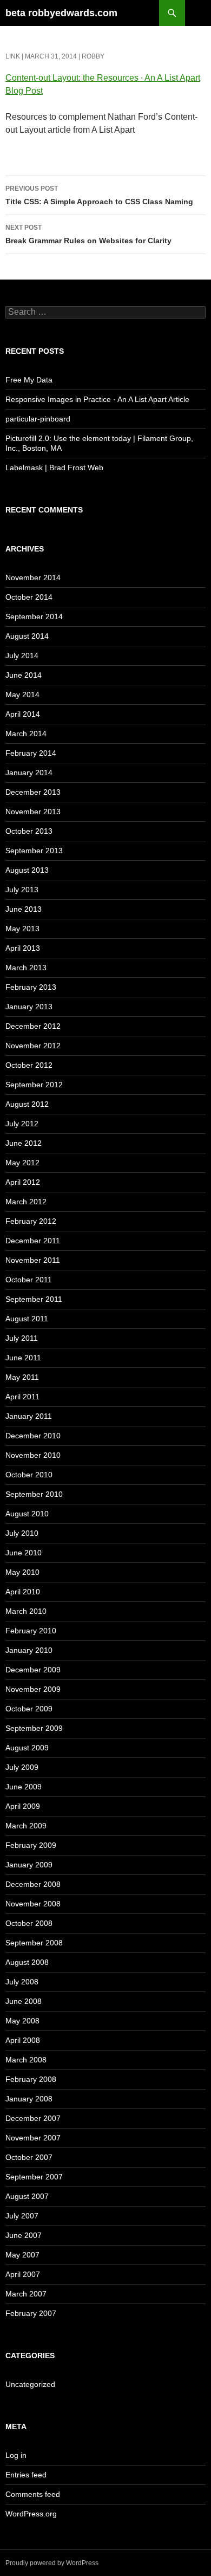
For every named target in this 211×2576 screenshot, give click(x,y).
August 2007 (27, 2196)
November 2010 (33, 1455)
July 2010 (22, 1533)
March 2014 (26, 734)
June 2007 (24, 2235)
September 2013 (34, 851)
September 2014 (34, 617)
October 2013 (29, 831)
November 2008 (33, 1904)
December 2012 (33, 1026)
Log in (16, 2455)
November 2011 (33, 1260)
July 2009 (22, 1767)
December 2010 (33, 1436)
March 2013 (26, 968)
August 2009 (27, 1748)
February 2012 (31, 1221)
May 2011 (22, 1377)
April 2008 (23, 2040)
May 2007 (22, 2255)
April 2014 (23, 714)
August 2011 (27, 1319)
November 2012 (33, 1046)
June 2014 (24, 675)
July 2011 (22, 1338)
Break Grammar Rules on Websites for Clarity (88, 234)
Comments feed (33, 2494)
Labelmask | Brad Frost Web (54, 468)
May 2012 (22, 1163)
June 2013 (24, 909)
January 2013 (29, 1007)
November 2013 (33, 812)
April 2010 (23, 1592)
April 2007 (23, 2274)
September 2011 (34, 1299)
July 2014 (22, 656)
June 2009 (24, 1787)
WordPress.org (31, 2514)
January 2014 (29, 773)
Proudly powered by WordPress (52, 2563)
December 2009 (33, 1670)
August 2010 (27, 1514)
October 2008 (29, 1923)
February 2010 (31, 1631)
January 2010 (29, 1650)
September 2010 (34, 1494)
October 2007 (29, 2157)
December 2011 (33, 1241)
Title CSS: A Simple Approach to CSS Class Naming (99, 195)
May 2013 (22, 929)
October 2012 (29, 1065)
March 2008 (26, 2060)
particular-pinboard (38, 419)
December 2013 (33, 792)
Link (13, 56)
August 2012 (27, 1104)
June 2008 (24, 2001)
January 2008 (29, 2099)
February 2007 (31, 2313)
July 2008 (22, 1982)
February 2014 (31, 753)
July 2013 (22, 890)
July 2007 (22, 2216)
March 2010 (26, 1611)
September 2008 (34, 1943)
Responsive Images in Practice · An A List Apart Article (97, 399)
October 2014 (29, 597)
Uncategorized (30, 2384)
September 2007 (34, 2177)
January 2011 (29, 1416)
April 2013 (23, 948)
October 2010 (29, 1475)
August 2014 (27, 636)
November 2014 (33, 578)
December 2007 (33, 2118)
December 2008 (33, 1884)
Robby (93, 56)
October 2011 (29, 1280)
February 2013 (31, 987)
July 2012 (22, 1124)
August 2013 (27, 870)
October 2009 (29, 1709)
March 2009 (26, 1826)
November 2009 (33, 1689)
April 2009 (23, 1806)
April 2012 (23, 1182)
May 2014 (22, 695)
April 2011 (22, 1397)
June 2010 (24, 1553)
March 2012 (26, 1202)
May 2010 (22, 1572)
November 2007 (33, 2138)
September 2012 (34, 1085)
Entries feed (26, 2475)
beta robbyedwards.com (61, 13)
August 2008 (27, 1962)
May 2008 (22, 2021)
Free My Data (29, 380)
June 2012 (24, 1143)
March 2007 (26, 2294)
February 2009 (31, 1845)
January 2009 (29, 1865)
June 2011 (23, 1358)
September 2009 (34, 1728)
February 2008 (31, 2079)
